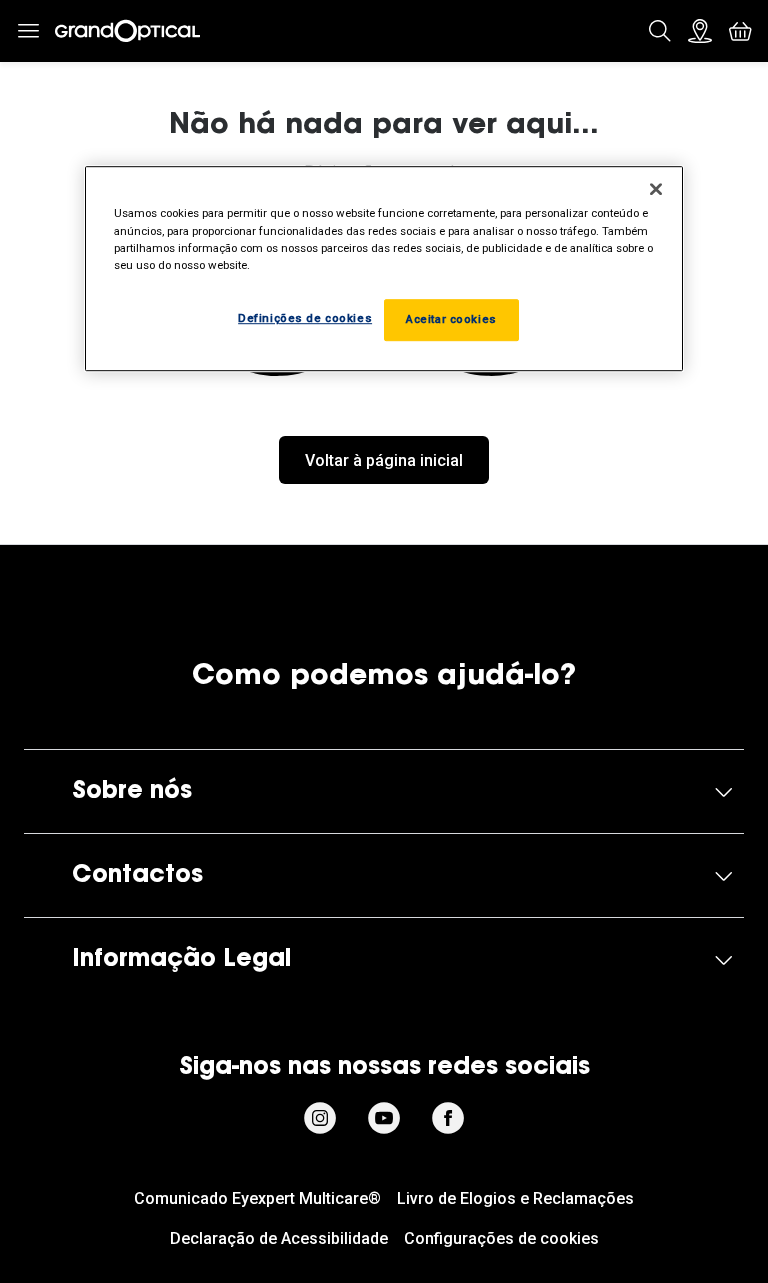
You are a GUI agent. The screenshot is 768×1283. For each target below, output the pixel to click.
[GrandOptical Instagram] (320, 1118)
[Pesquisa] (660, 31)
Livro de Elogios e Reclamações (515, 1198)
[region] (384, 269)
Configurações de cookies (501, 1238)
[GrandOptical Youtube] (384, 1118)
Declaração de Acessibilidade (279, 1238)
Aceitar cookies (451, 319)
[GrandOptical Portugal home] (384, 599)
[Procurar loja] (700, 31)
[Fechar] (656, 190)
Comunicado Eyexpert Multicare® (257, 1198)
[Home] (127, 31)
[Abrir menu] (28, 31)
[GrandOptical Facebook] (448, 1118)
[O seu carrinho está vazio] (740, 31)
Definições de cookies (305, 318)
